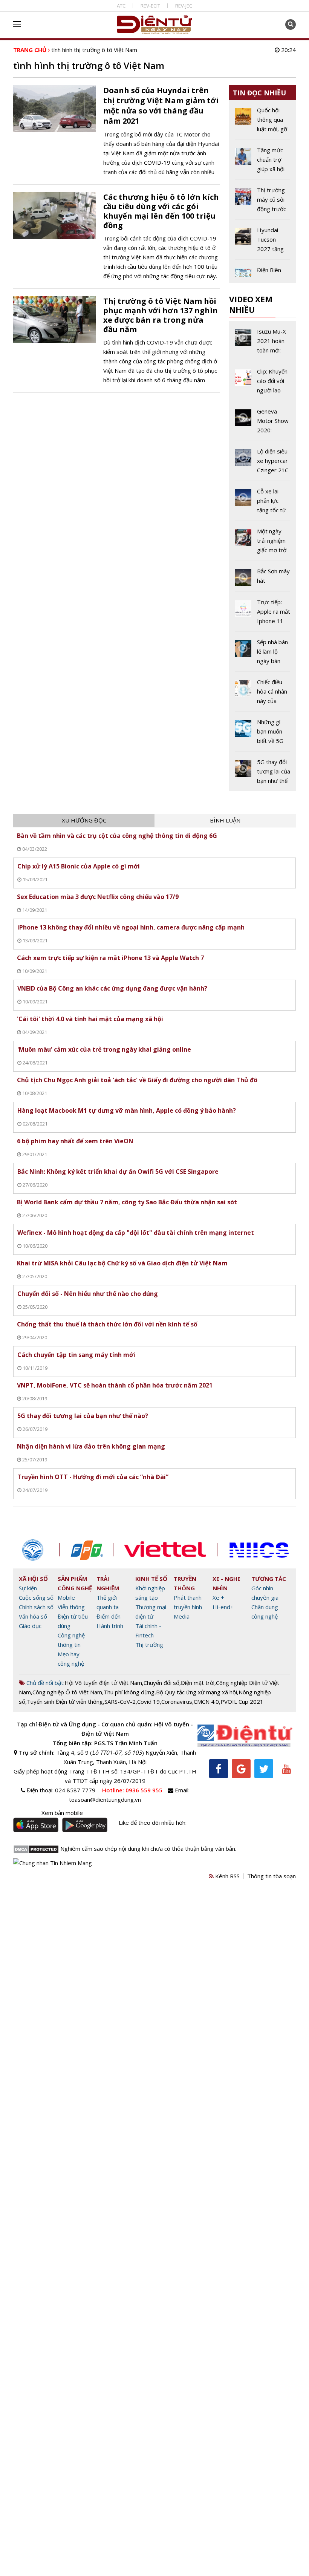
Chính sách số (36, 1607)
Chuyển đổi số (161, 1683)
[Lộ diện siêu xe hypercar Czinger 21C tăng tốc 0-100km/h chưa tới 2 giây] (263, 464)
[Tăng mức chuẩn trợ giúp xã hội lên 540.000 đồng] (263, 162)
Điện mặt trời (198, 1683)
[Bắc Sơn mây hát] (263, 579)
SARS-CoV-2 (120, 1702)
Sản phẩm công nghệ (75, 1583)
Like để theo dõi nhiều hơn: (153, 1822)
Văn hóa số (33, 1616)
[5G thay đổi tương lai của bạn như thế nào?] (263, 771)
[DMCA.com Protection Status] (36, 1849)
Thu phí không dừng (129, 1692)
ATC (121, 6)
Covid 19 (148, 1702)
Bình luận (225, 820)
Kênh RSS (227, 1876)
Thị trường (149, 1645)
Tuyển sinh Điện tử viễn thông (65, 1702)
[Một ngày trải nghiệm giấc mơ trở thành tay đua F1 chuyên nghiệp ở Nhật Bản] (263, 544)
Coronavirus (177, 1702)
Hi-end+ (223, 1607)
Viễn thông (71, 1607)
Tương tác (269, 1579)
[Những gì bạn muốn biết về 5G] (263, 734)
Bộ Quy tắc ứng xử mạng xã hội (197, 1692)
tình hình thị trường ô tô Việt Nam (94, 50)
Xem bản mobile (62, 1813)
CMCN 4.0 (206, 1702)
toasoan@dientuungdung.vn (105, 1800)
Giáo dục (30, 1626)
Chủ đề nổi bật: (45, 1683)
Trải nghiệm (108, 1583)
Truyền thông (185, 1583)
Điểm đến (109, 1616)
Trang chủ (30, 50)
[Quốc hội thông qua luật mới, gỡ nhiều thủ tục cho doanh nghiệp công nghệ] (263, 123)
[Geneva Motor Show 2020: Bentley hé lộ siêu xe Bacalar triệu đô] (263, 424)
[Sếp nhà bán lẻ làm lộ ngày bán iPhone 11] (263, 654)
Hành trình (110, 1626)
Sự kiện (28, 1588)
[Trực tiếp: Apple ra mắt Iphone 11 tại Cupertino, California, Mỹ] (263, 614)
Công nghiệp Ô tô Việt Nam (67, 1692)
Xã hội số (33, 1579)
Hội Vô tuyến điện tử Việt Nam (103, 1683)
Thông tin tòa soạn (272, 1876)
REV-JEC (184, 6)
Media (182, 1616)
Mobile (66, 1597)
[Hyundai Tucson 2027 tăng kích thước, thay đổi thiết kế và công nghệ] (263, 242)
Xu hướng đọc (84, 820)
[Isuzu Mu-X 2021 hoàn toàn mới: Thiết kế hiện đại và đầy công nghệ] (263, 344)
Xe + (218, 1597)
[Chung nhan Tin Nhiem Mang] (53, 1862)
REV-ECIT (150, 6)
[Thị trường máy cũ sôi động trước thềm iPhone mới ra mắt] (263, 202)
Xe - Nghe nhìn (226, 1583)
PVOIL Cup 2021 (242, 1702)
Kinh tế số (151, 1579)
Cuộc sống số (36, 1597)
